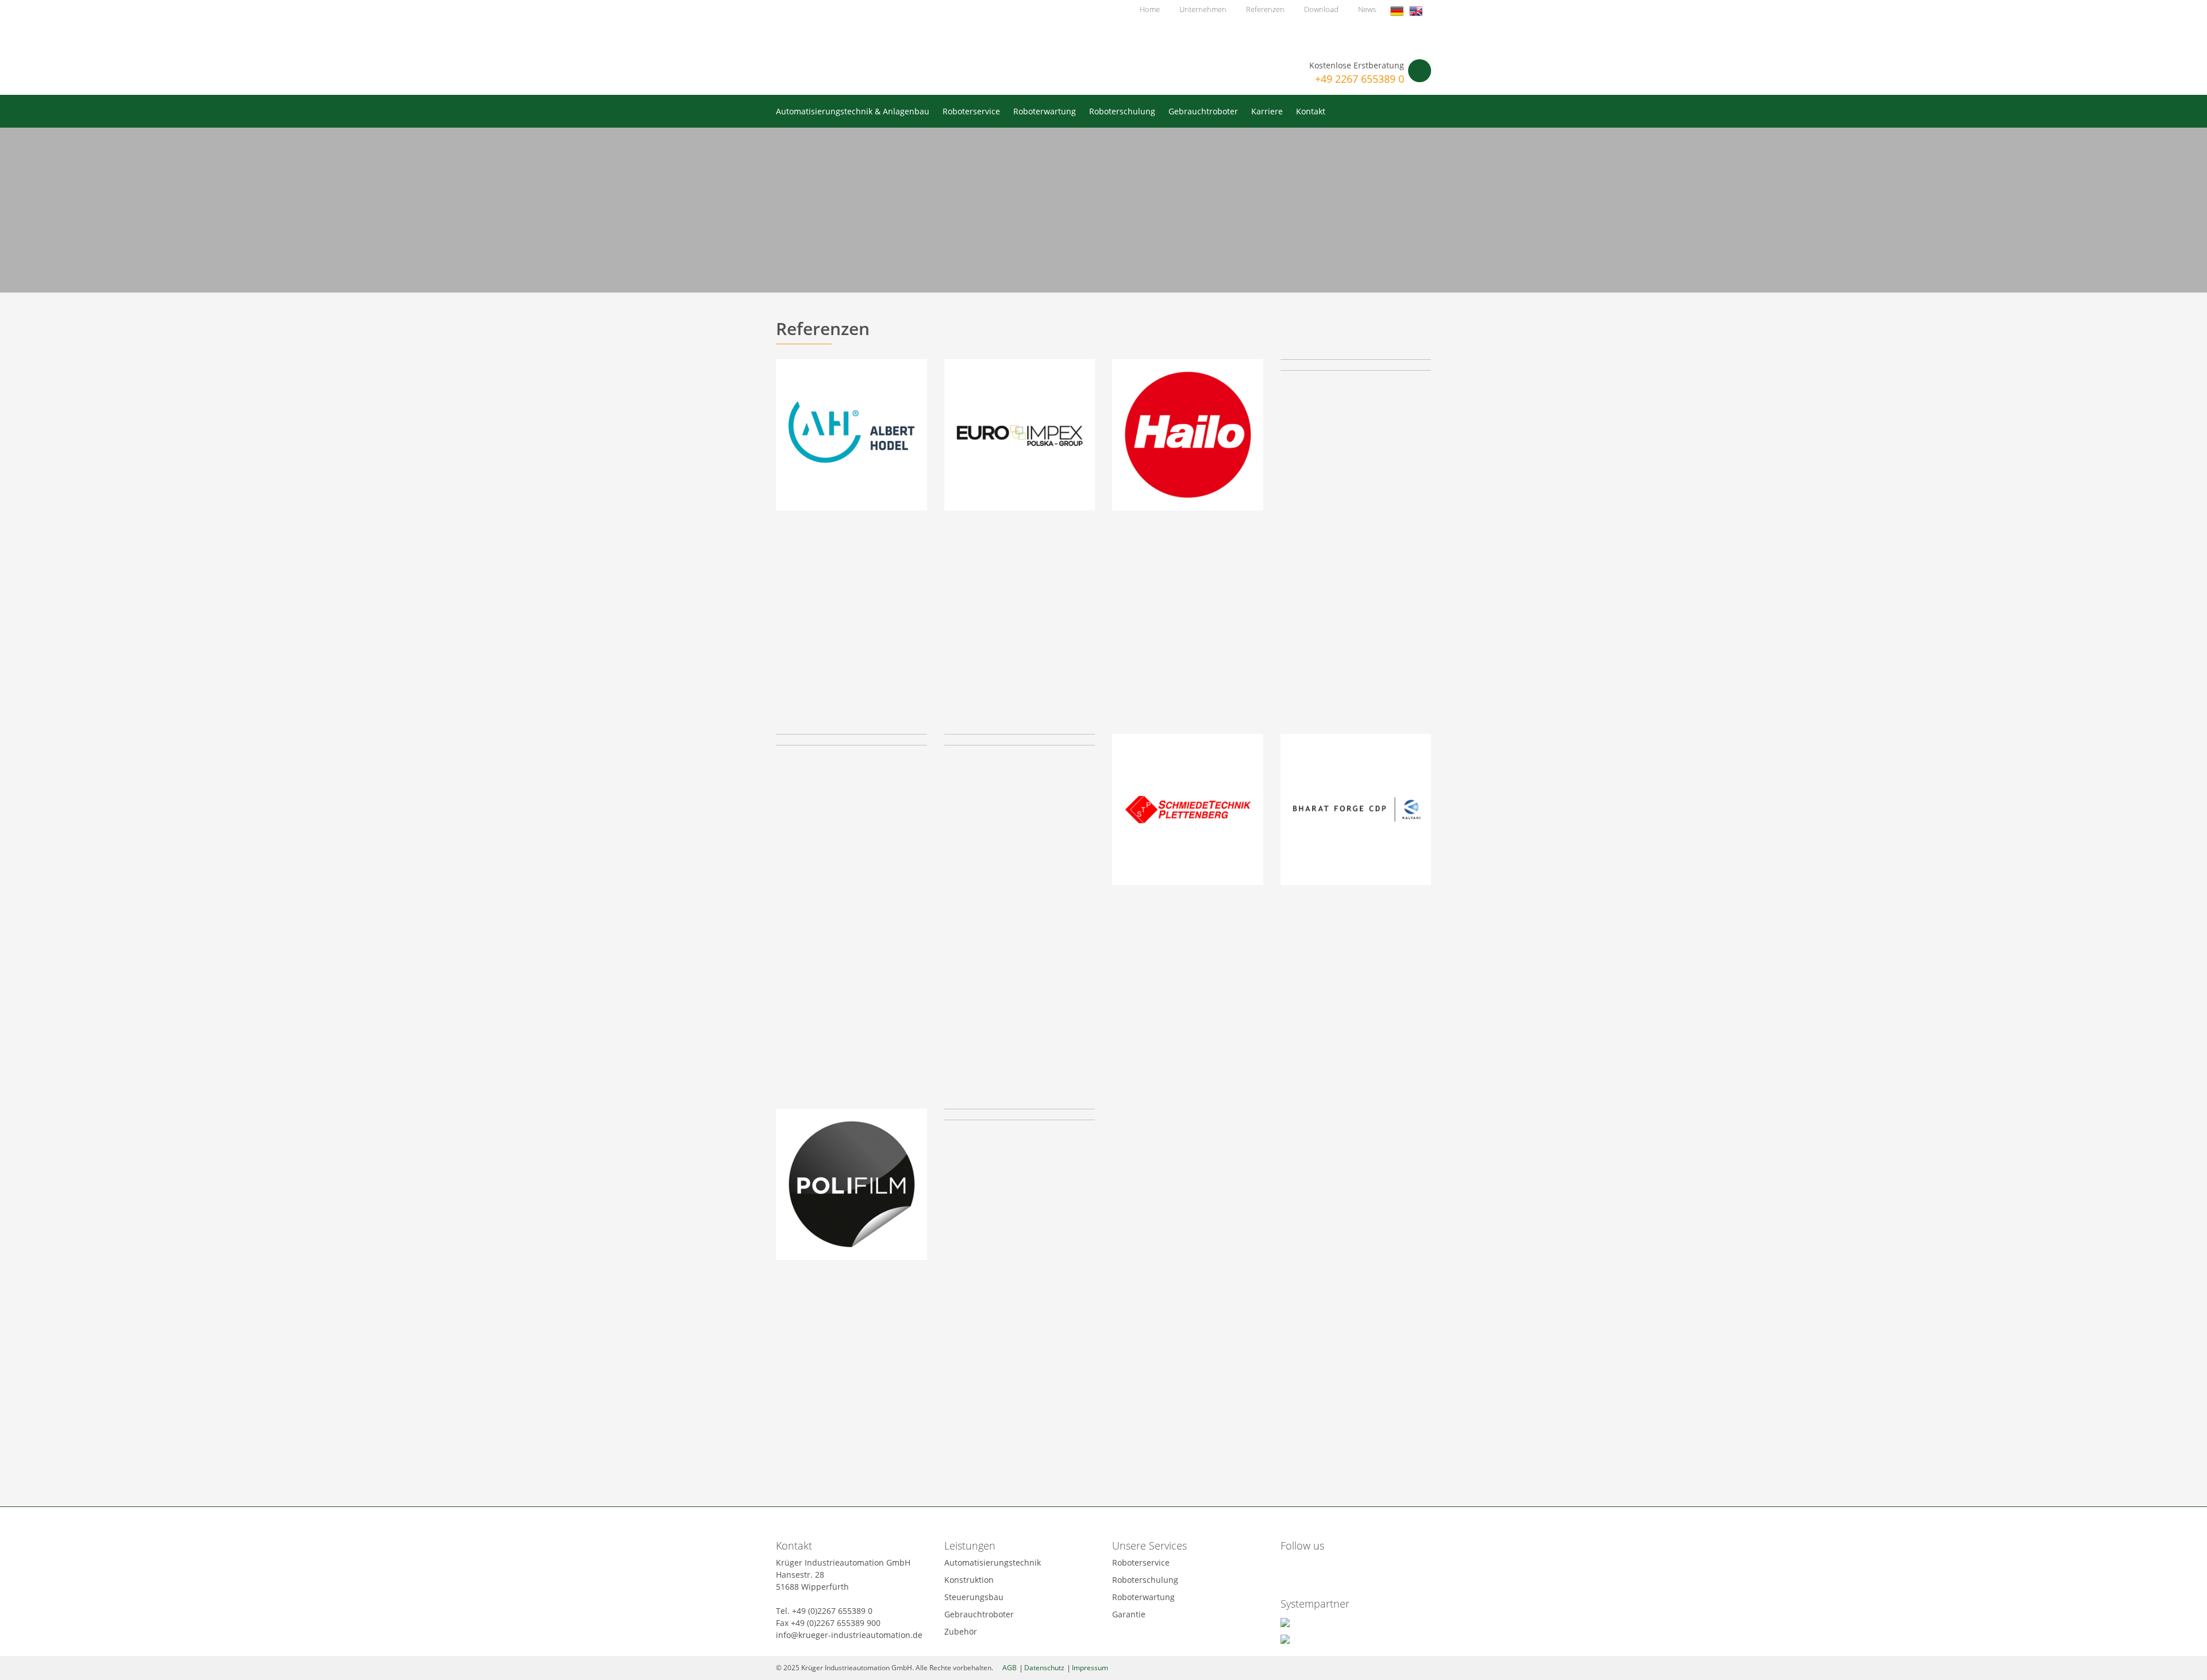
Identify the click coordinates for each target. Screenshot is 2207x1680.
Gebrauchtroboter (1203, 111)
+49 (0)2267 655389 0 (832, 1611)
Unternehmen (1203, 9)
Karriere (1267, 111)
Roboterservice (971, 111)
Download (1321, 9)
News (1367, 9)
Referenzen (1265, 9)
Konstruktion (969, 1580)
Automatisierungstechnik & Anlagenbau (853, 111)
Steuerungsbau (974, 1597)
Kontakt (1311, 111)
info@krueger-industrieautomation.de (849, 1635)
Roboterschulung (1122, 111)
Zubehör (961, 1631)
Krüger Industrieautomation (867, 45)
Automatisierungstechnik (993, 1562)
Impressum (1090, 1668)
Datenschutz (1044, 1668)
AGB (1010, 1668)
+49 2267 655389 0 (1360, 79)
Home (1150, 9)
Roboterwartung (1045, 111)
